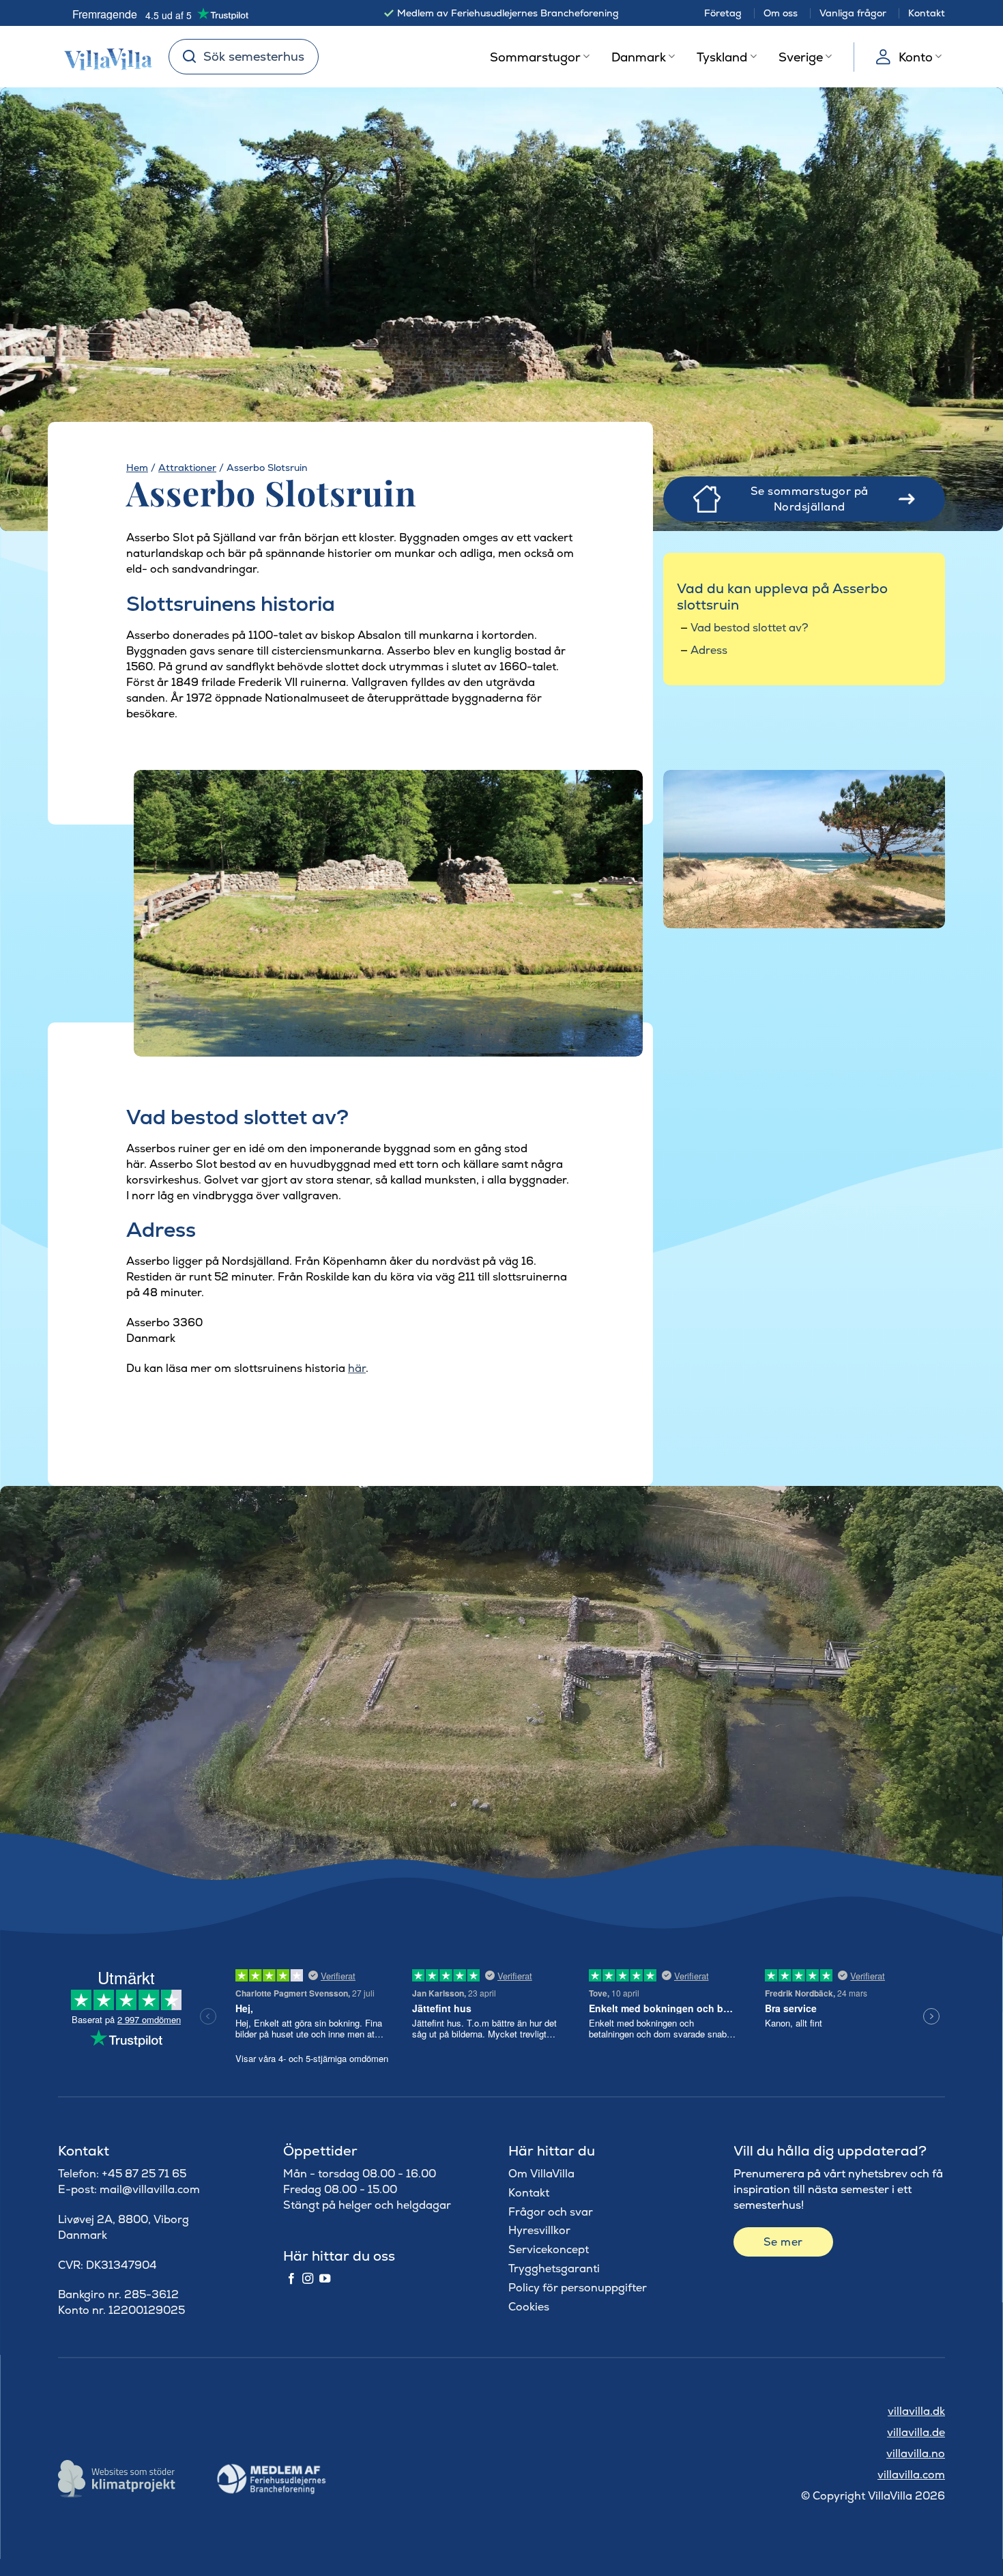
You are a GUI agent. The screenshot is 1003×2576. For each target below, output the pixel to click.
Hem (137, 468)
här (357, 1368)
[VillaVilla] (103, 57)
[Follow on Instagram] (308, 2279)
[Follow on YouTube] (325, 2279)
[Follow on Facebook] (291, 2279)
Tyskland (722, 57)
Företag (723, 13)
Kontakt (927, 13)
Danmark (639, 57)
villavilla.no (916, 2453)
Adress (709, 650)
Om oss (781, 13)
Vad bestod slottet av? (750, 628)
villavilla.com (911, 2475)
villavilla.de (916, 2432)
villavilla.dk (916, 2411)
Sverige (801, 57)
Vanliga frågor (853, 13)
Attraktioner (187, 468)
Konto (916, 57)
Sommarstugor (535, 57)
